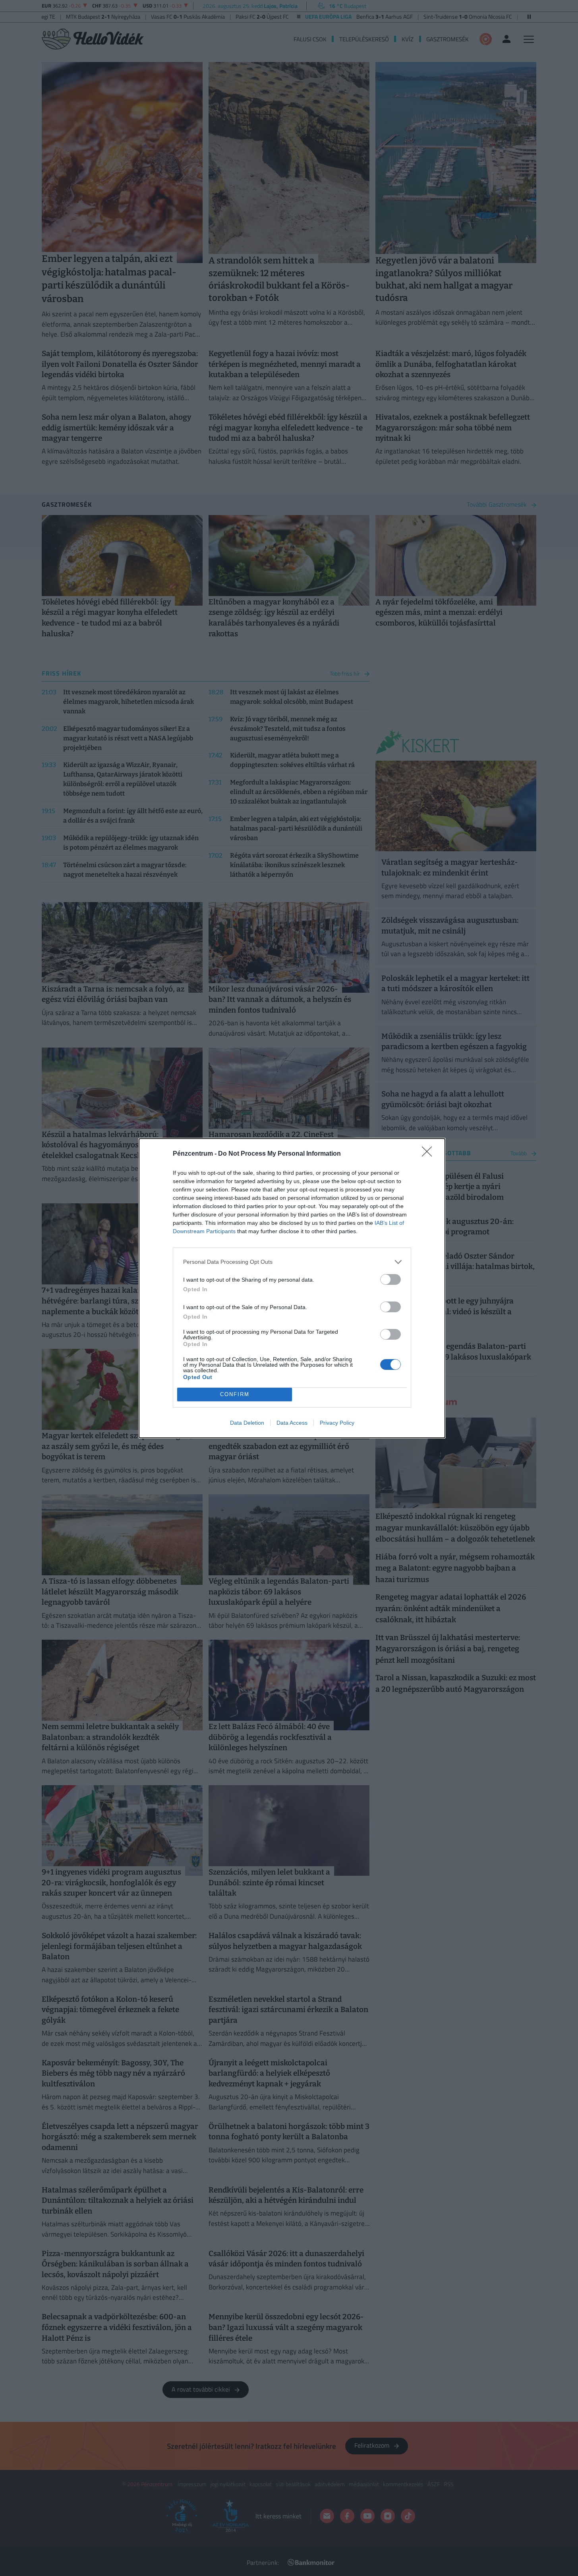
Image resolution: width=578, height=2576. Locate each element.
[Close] (429, 1154)
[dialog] (292, 1288)
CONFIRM (235, 1394)
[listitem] (292, 1262)
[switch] (390, 1279)
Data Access (292, 1423)
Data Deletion (247, 1423)
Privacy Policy (337, 1423)
